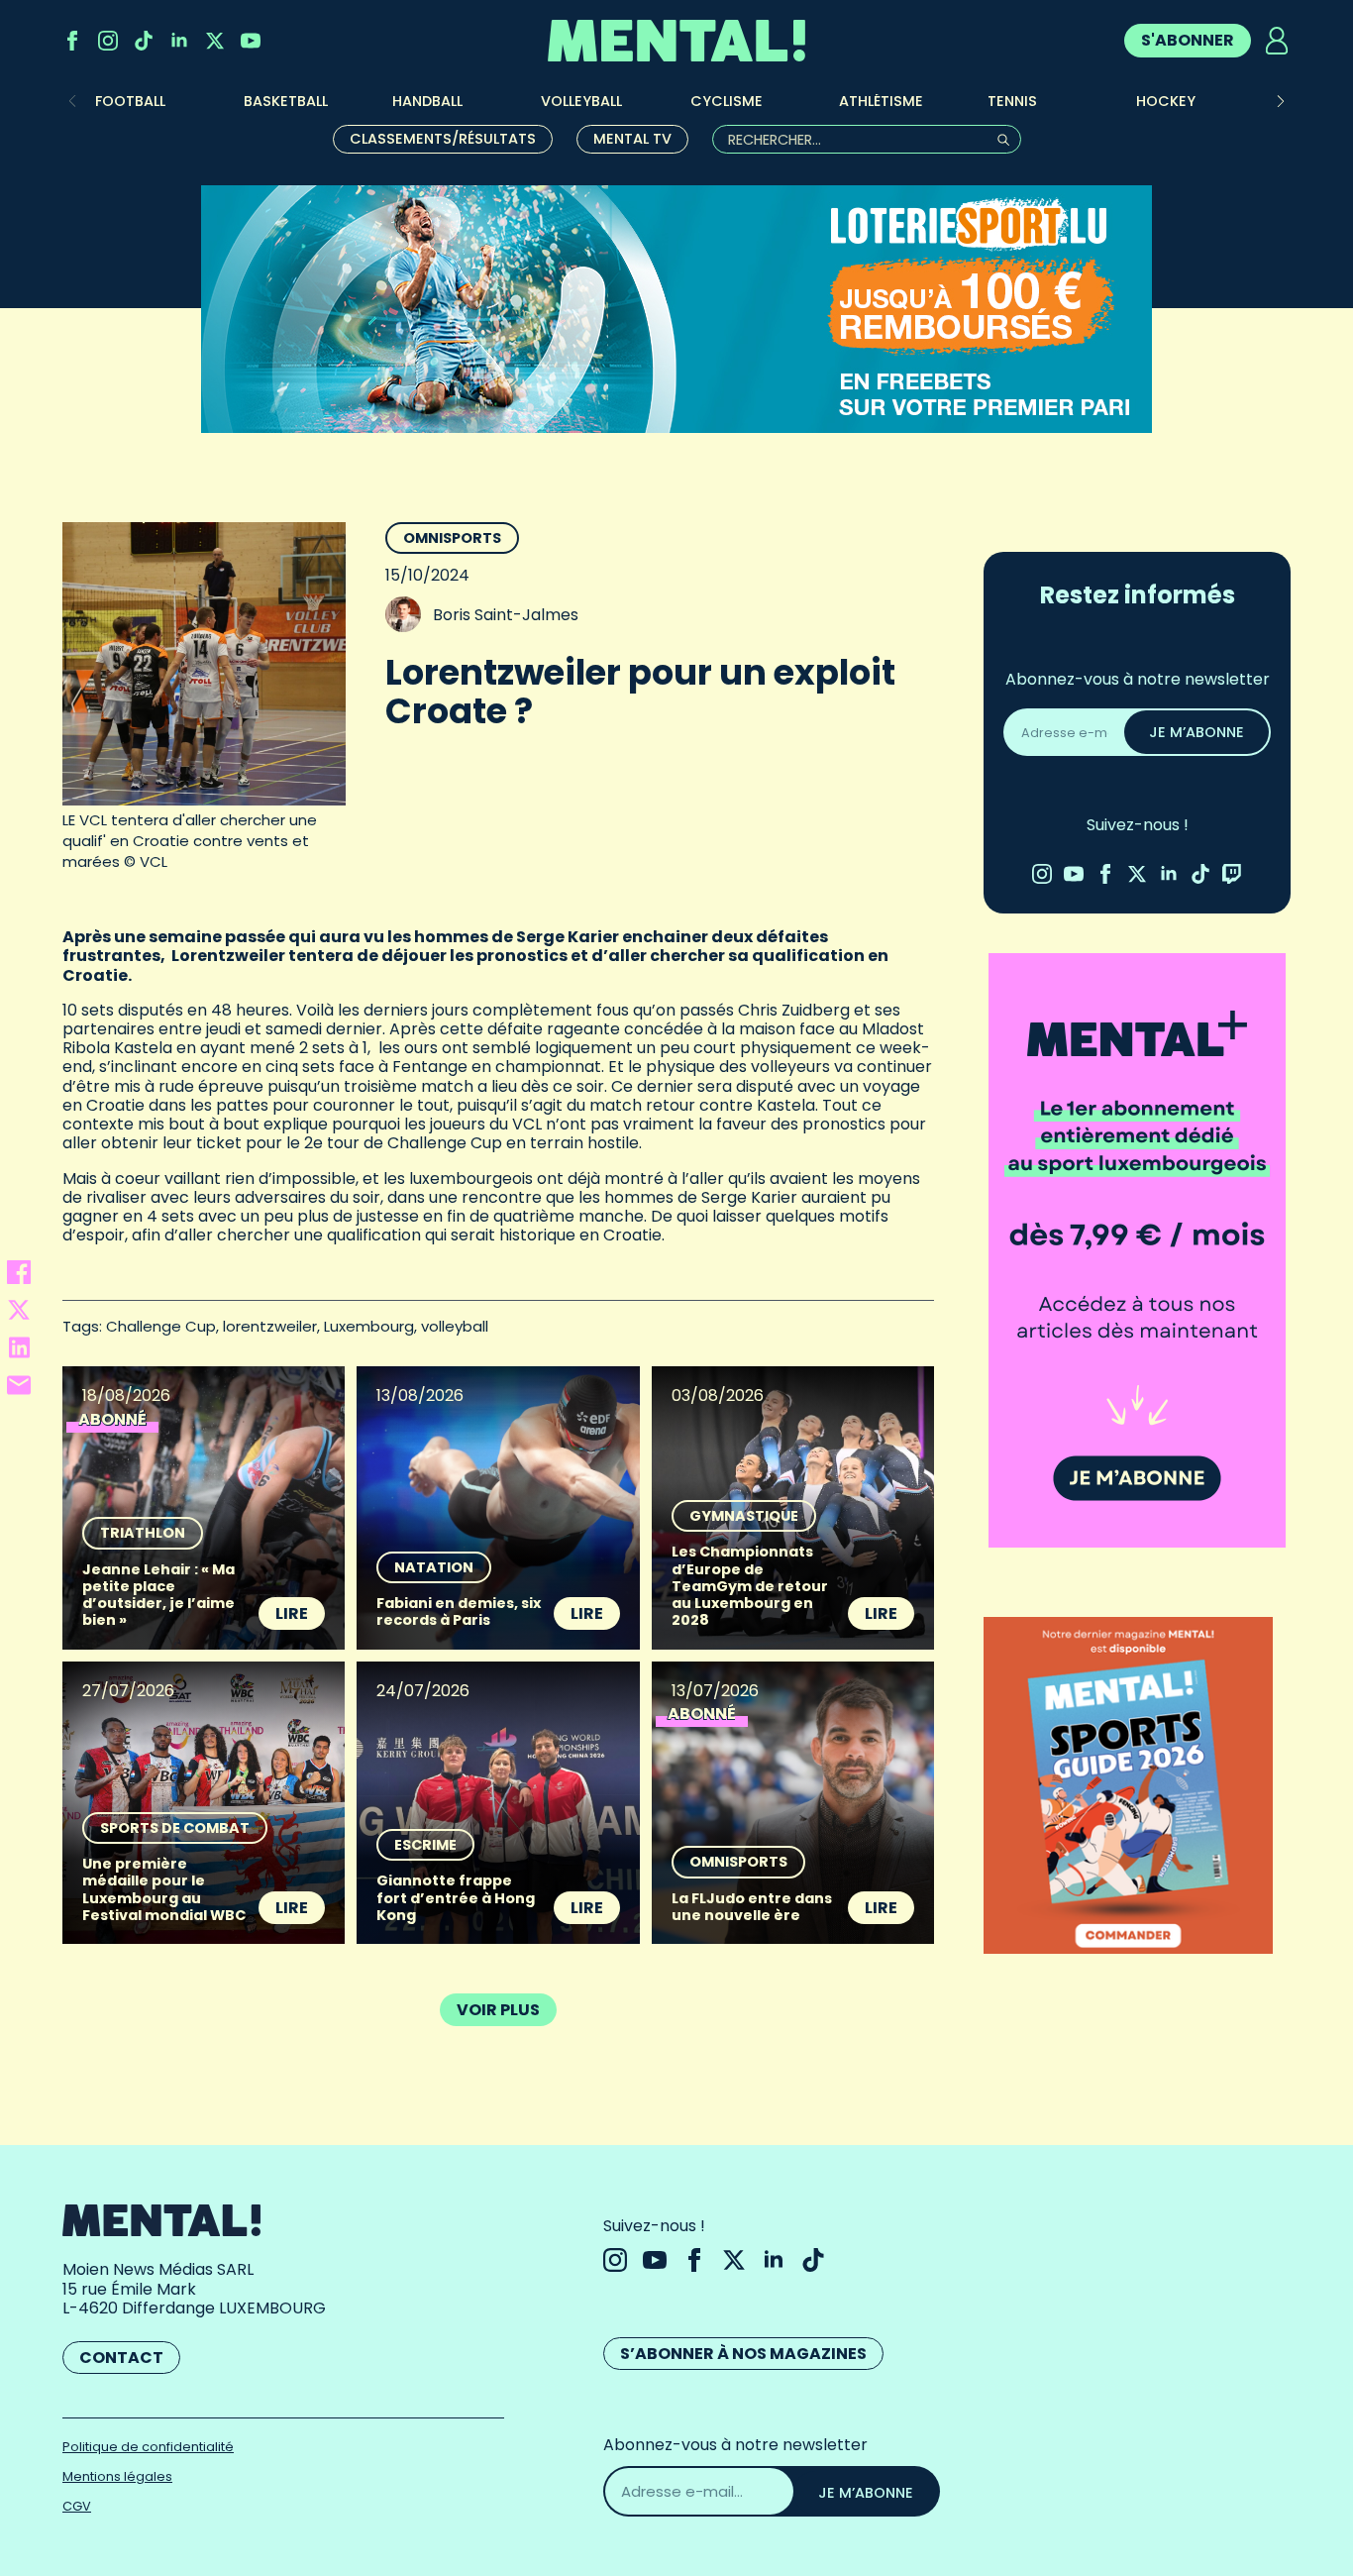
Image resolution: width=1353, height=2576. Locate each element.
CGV (77, 2506)
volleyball (455, 1326)
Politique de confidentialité (148, 2447)
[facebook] (72, 41)
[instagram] (108, 41)
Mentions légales (117, 2476)
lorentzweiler (270, 1326)
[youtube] (251, 41)
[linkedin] (179, 41)
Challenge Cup (161, 1326)
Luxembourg (369, 1326)
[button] (1281, 101)
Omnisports (452, 538)
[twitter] (215, 41)
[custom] (144, 41)
